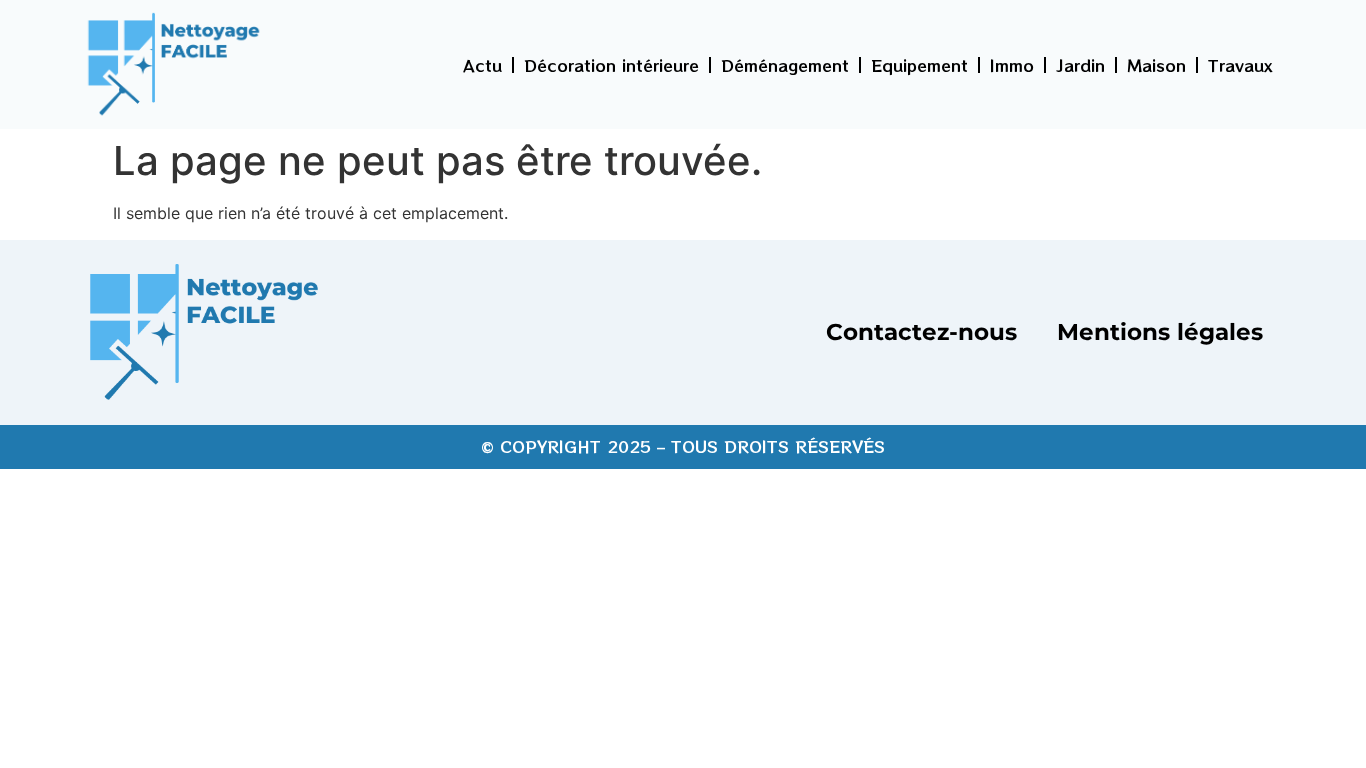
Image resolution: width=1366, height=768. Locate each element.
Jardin (1080, 65)
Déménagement (785, 65)
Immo (1012, 65)
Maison (1156, 65)
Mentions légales (1160, 332)
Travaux (1240, 65)
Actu (482, 65)
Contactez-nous (921, 332)
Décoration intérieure (611, 65)
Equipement (919, 65)
